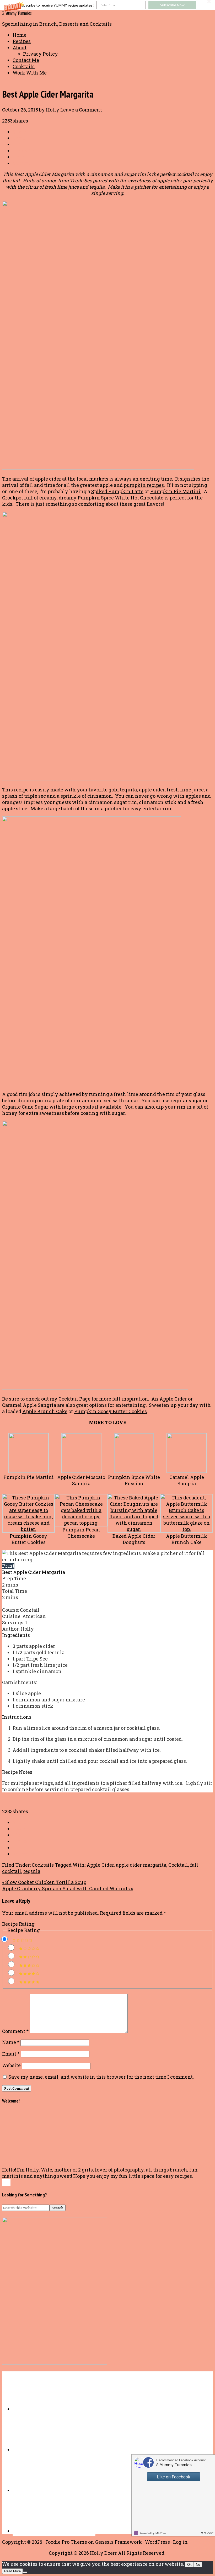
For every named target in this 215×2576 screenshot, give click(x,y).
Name (11, 2042)
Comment (15, 2031)
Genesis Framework (119, 2542)
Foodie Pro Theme (66, 2542)
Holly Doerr (103, 2553)
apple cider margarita (141, 1865)
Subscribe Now (172, 5)
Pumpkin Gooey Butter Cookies (111, 1411)
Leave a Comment (81, 110)
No (198, 2565)
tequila (32, 1871)
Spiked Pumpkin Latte (117, 491)
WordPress (157, 2542)
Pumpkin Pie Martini (175, 491)
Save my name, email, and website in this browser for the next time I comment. (101, 2077)
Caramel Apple (19, 1405)
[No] (25, 2572)
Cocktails (43, 1865)
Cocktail (178, 1865)
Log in (180, 2542)
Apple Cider (173, 1399)
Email (11, 2054)
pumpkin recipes (144, 485)
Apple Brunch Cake (45, 1411)
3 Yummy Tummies (17, 13)
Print (8, 1566)
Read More (12, 2571)
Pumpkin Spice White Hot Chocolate (120, 498)
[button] (107, 5)
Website (11, 2065)
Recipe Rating (18, 1924)
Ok (189, 2565)
